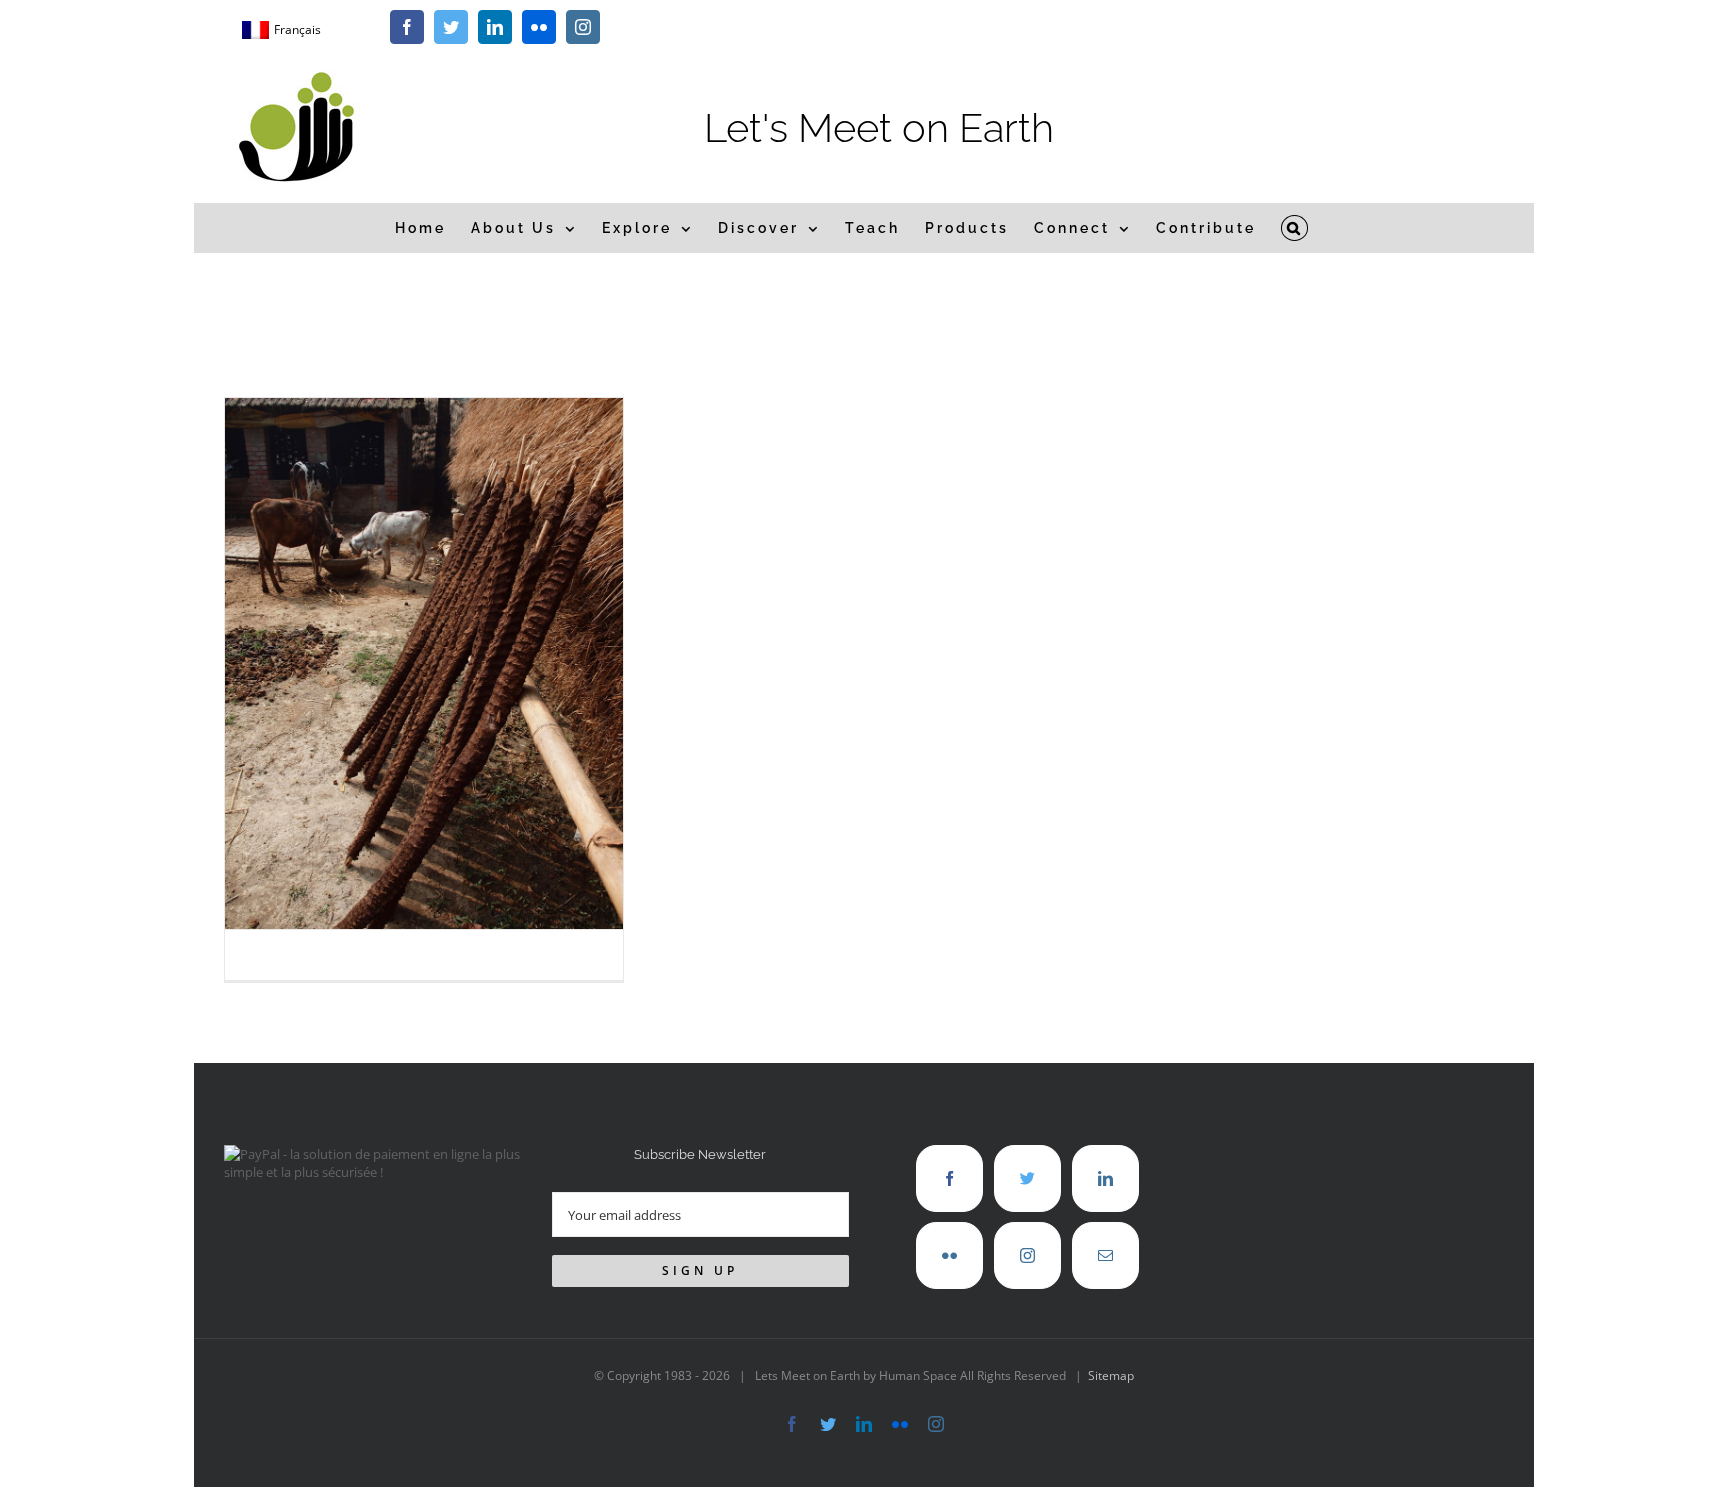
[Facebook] (949, 1178)
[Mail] (1105, 1255)
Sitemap (1111, 1375)
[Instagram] (1027, 1255)
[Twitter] (1027, 1178)
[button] (1295, 228)
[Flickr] (949, 1255)
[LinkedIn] (1105, 1178)
